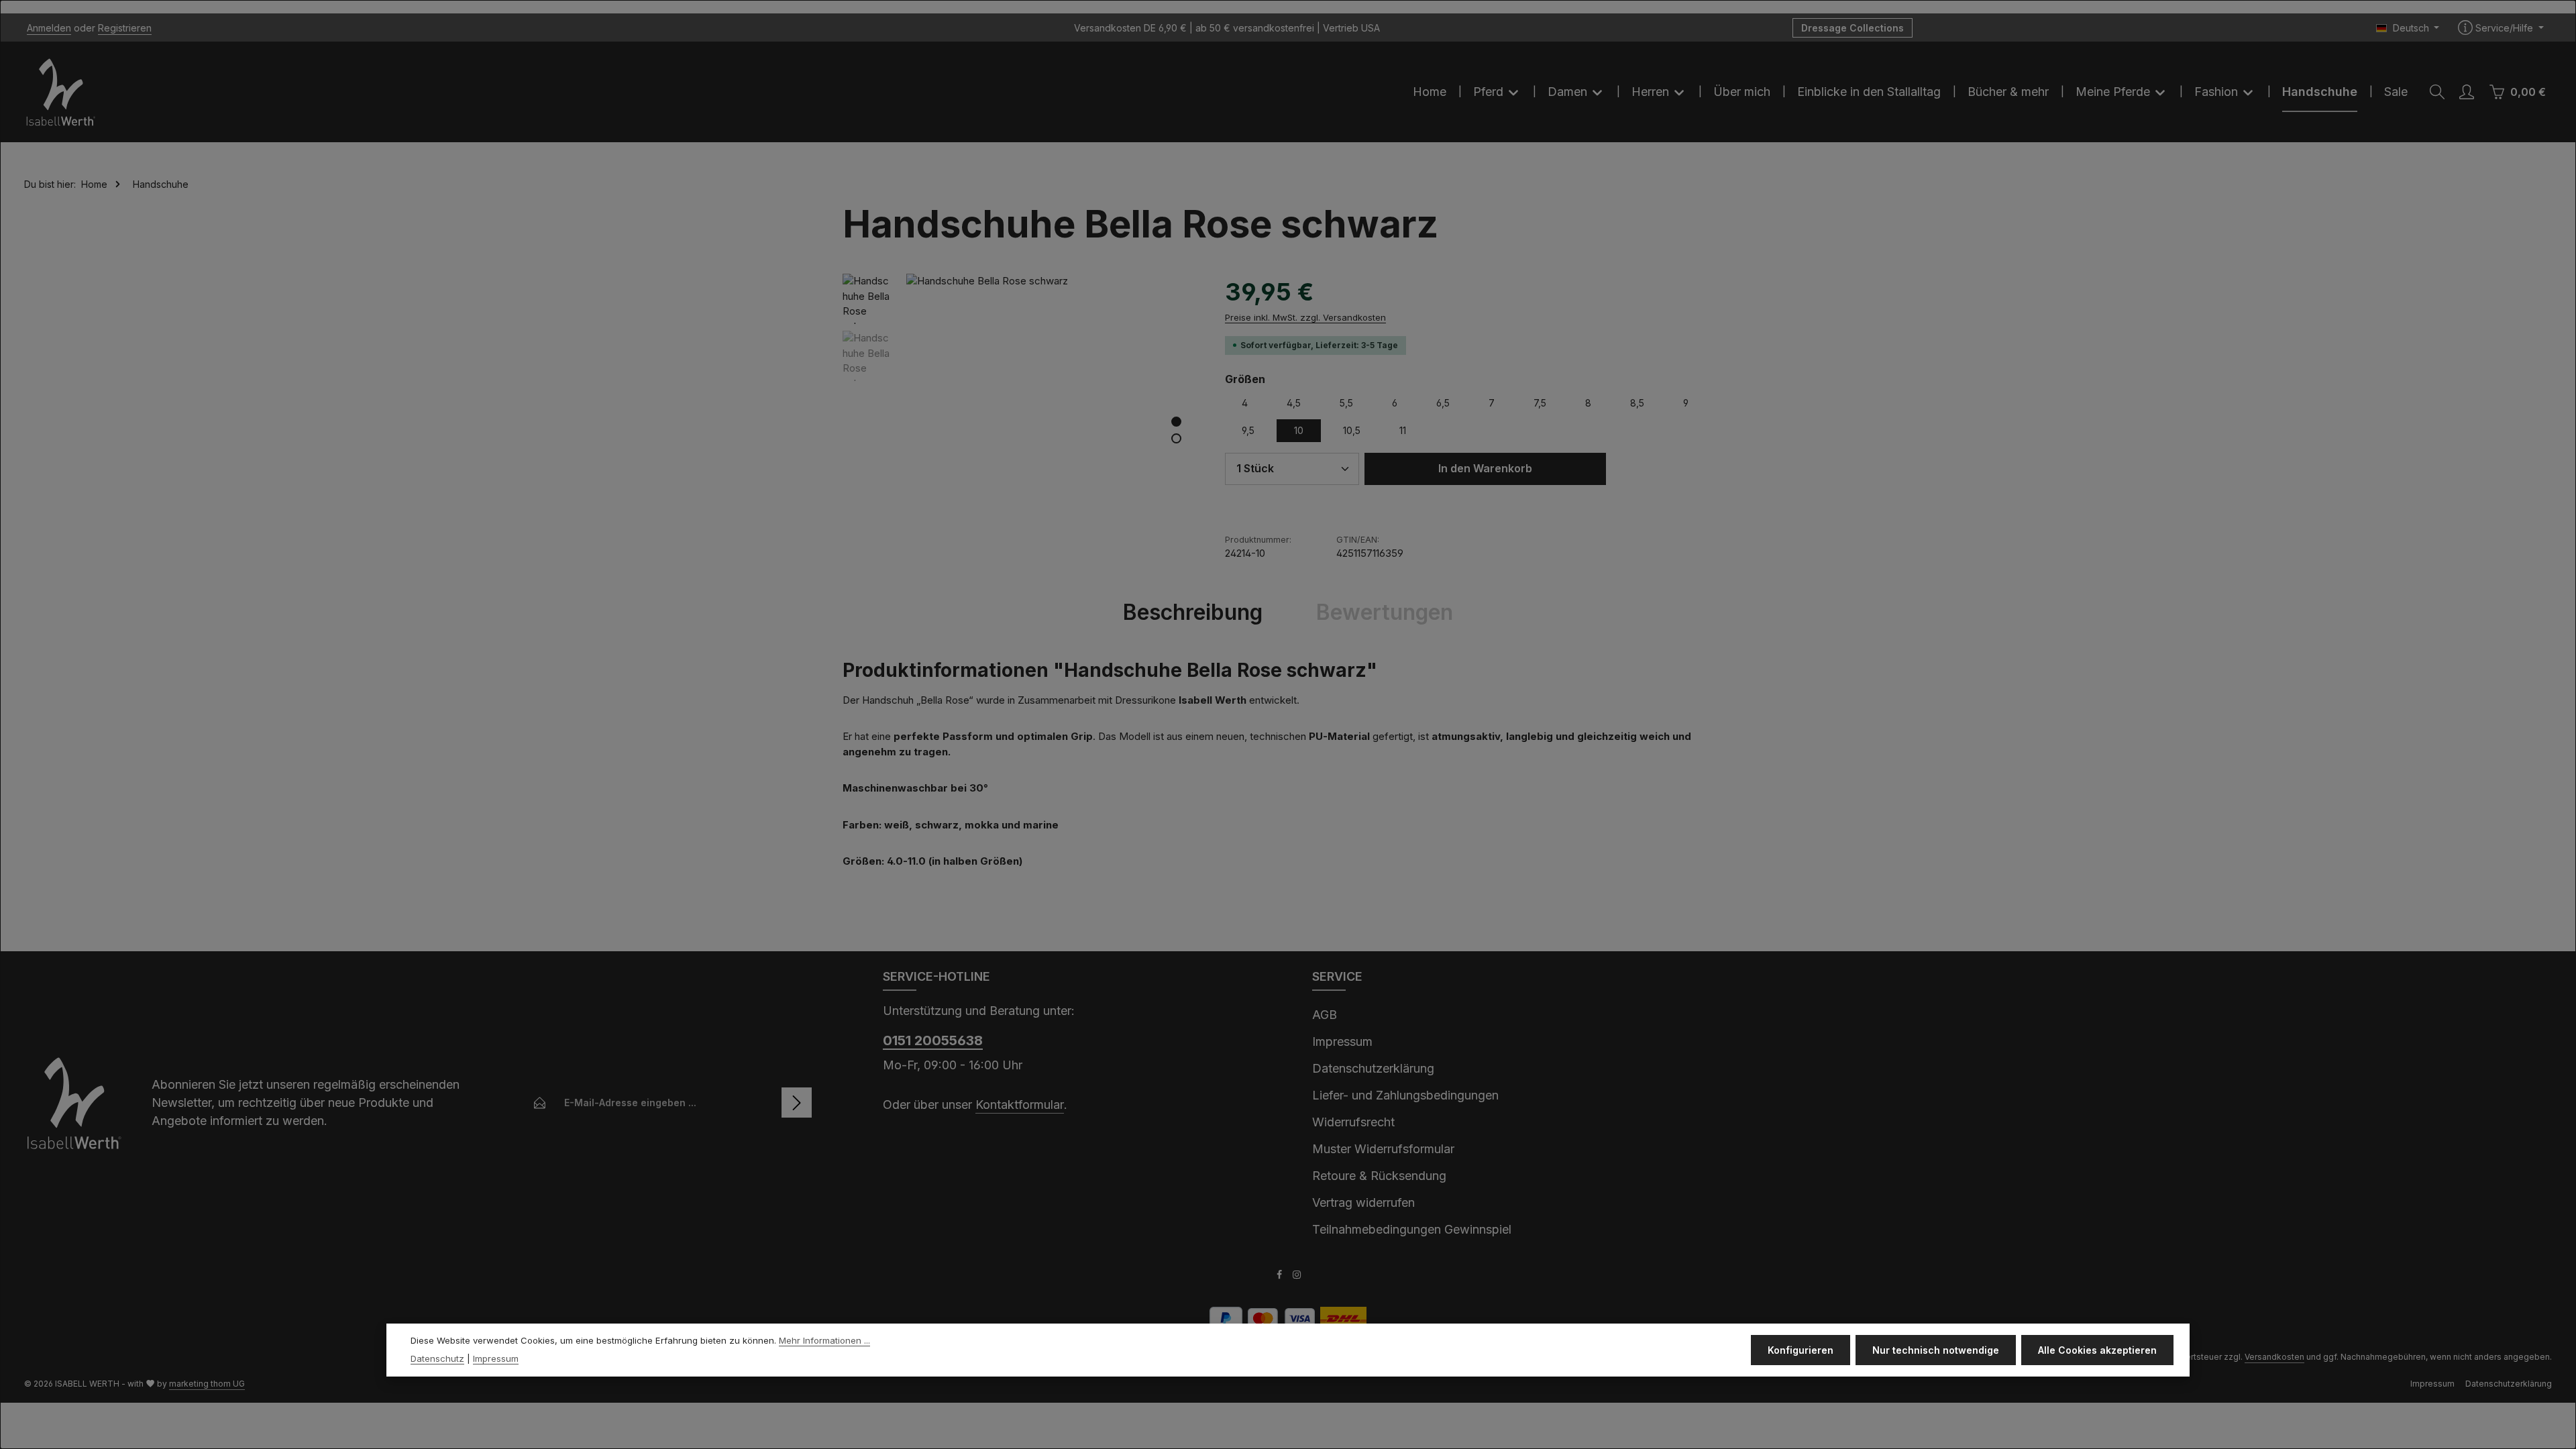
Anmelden (49, 28)
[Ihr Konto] (2467, 92)
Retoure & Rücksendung (1379, 1176)
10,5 (1352, 430)
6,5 (1443, 403)
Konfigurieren (1801, 1350)
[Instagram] (1297, 1276)
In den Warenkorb (1485, 469)
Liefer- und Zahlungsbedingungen (1405, 1095)
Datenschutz (437, 1358)
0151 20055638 (933, 1040)
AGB (1325, 1015)
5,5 (1346, 403)
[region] (1020, 419)
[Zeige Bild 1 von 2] (1176, 422)
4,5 (1294, 403)
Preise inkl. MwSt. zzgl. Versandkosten (1305, 317)
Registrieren (125, 28)
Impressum (1342, 1041)
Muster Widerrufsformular (1383, 1149)
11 (1403, 430)
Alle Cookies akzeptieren (2097, 1350)
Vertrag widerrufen (1363, 1202)
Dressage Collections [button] (1853, 28)
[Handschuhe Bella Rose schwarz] (1052, 419)
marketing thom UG (207, 1384)
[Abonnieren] (797, 1103)
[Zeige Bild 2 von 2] (1176, 438)
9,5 (1248, 430)
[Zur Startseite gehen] (61, 92)
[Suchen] (2437, 92)
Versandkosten (2274, 1357)
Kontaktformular (1020, 1105)
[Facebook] (1280, 1276)
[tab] (1193, 612)
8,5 (1637, 403)
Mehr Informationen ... (824, 1340)
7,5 (1540, 403)
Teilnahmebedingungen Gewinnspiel (1412, 1229)
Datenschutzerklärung (1373, 1068)
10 (1299, 430)
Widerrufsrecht (1353, 1122)
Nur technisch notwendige (1936, 1350)
